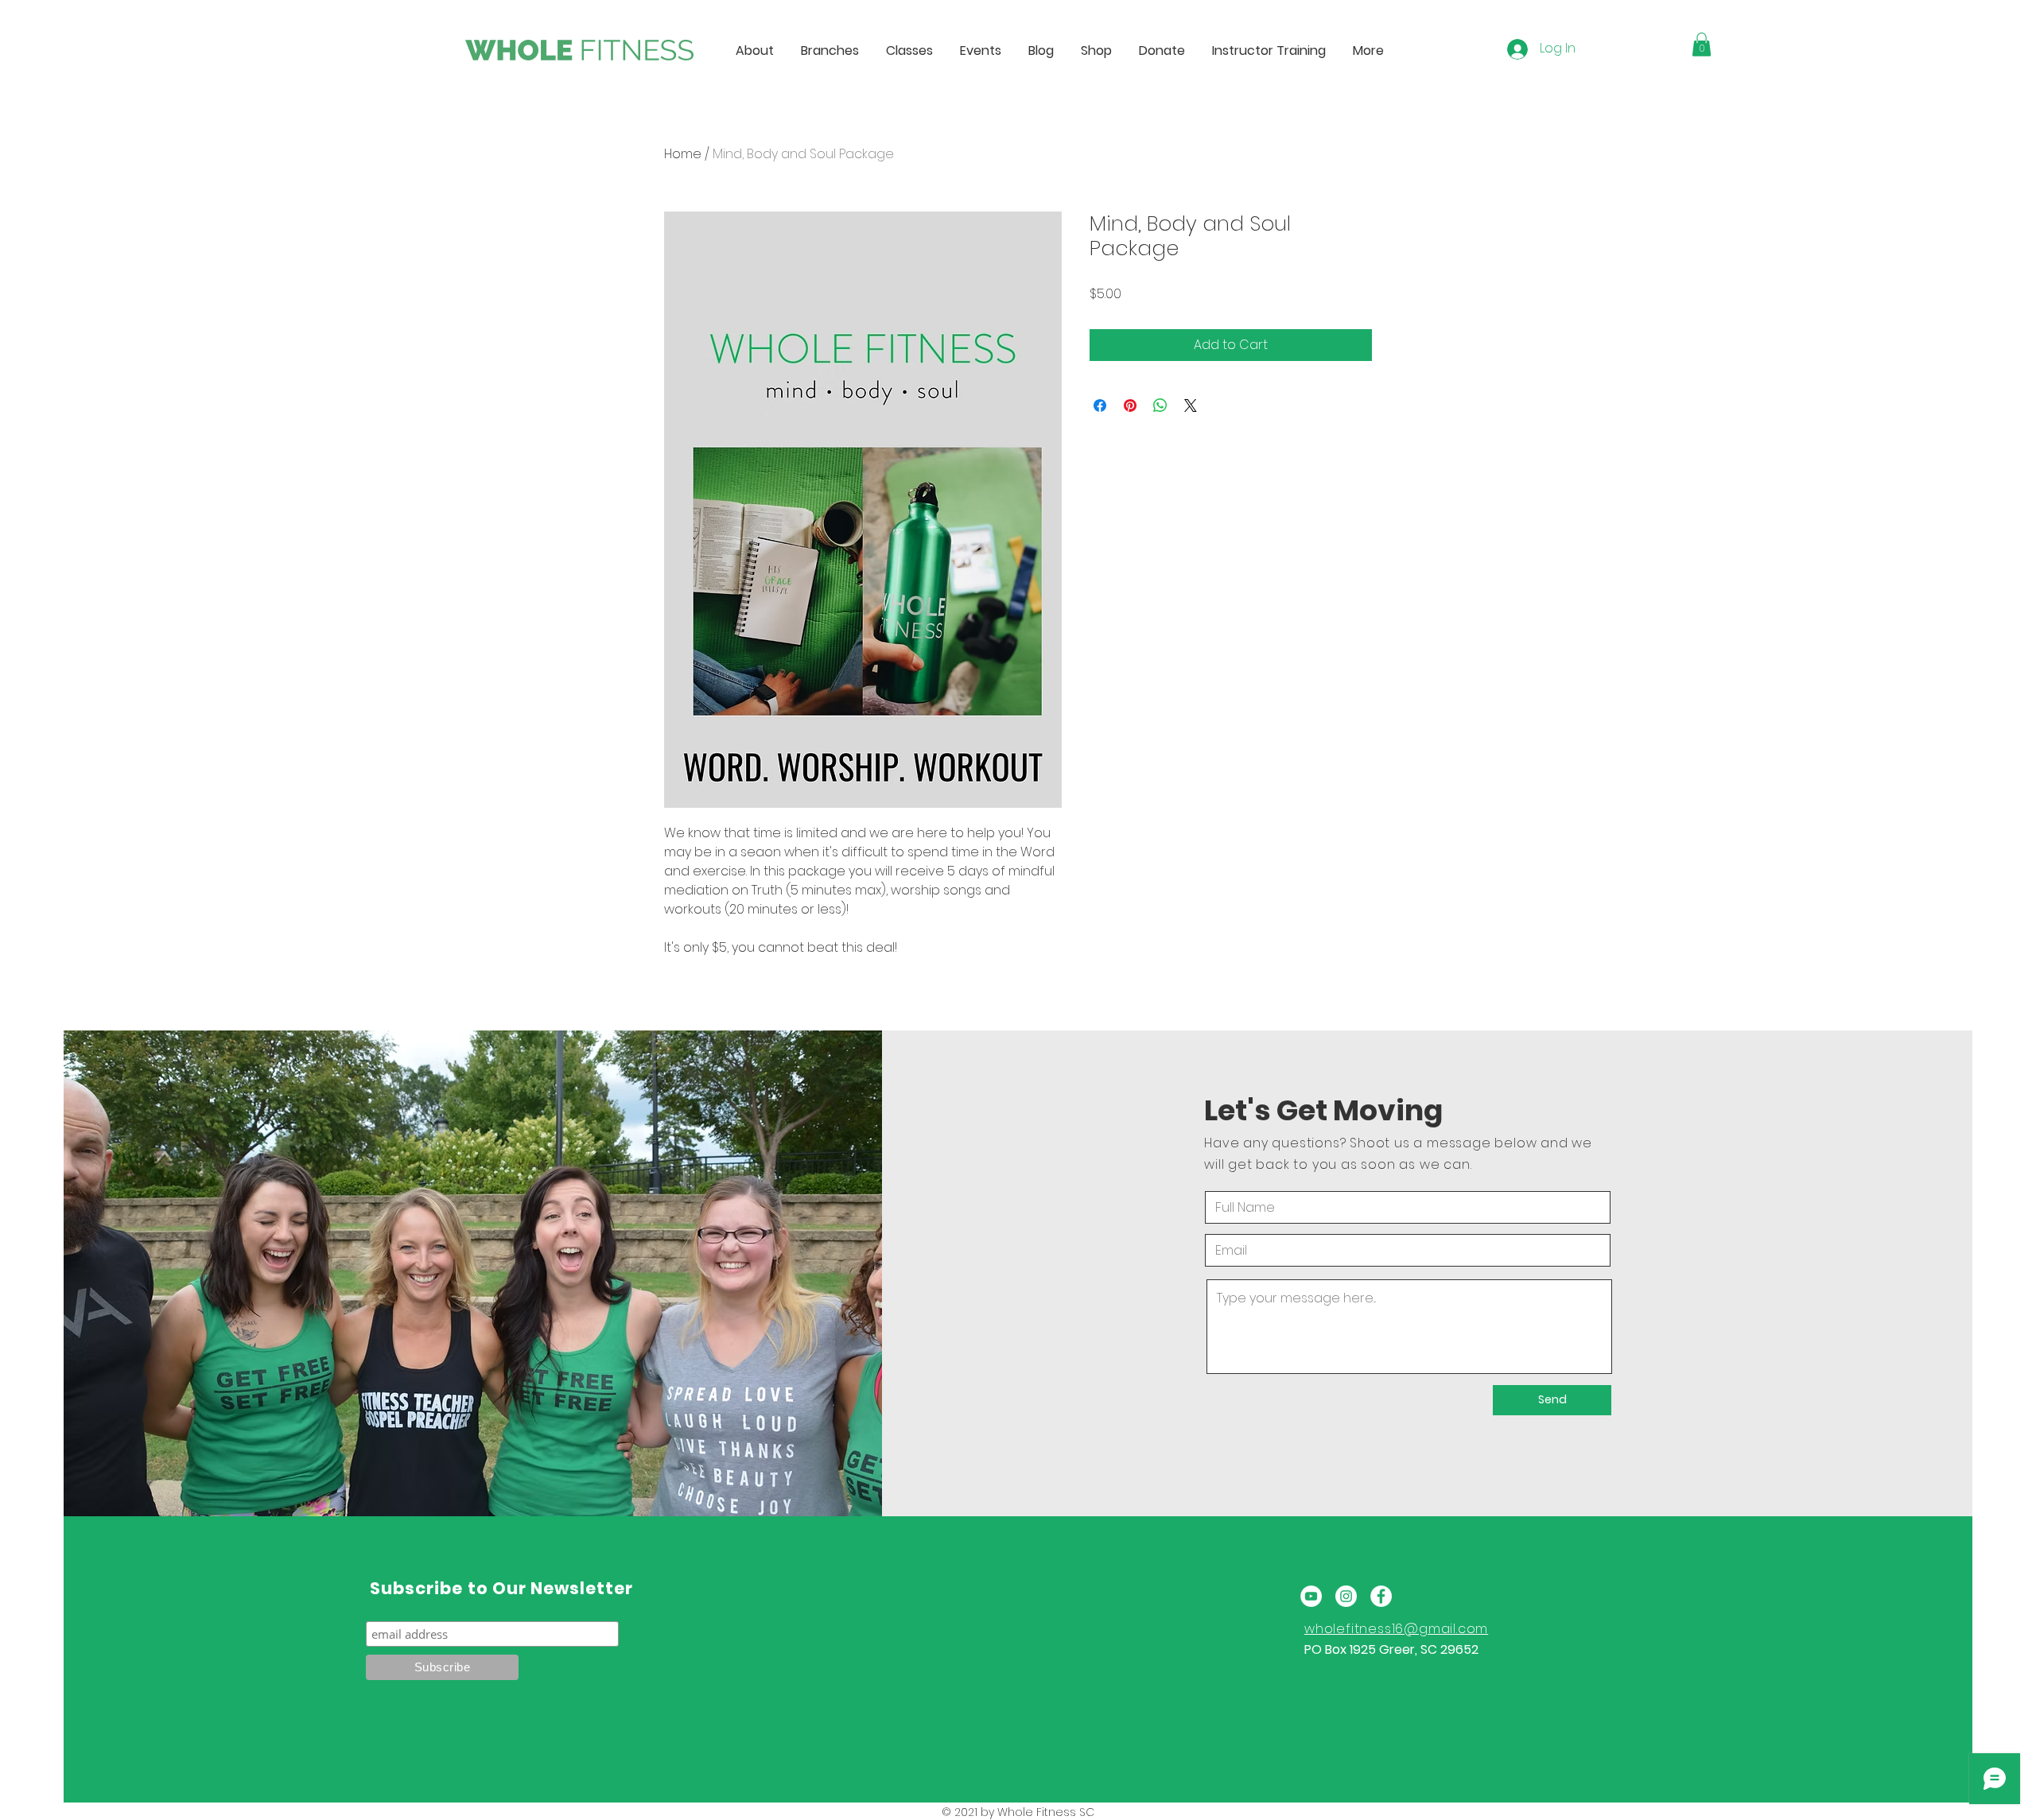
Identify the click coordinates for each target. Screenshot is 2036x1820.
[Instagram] (1346, 1596)
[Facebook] (1381, 1596)
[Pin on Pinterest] (1130, 406)
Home (683, 154)
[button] (1702, 45)
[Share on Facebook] (1100, 406)
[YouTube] (1311, 1596)
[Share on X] (1191, 406)
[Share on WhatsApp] (1160, 406)
